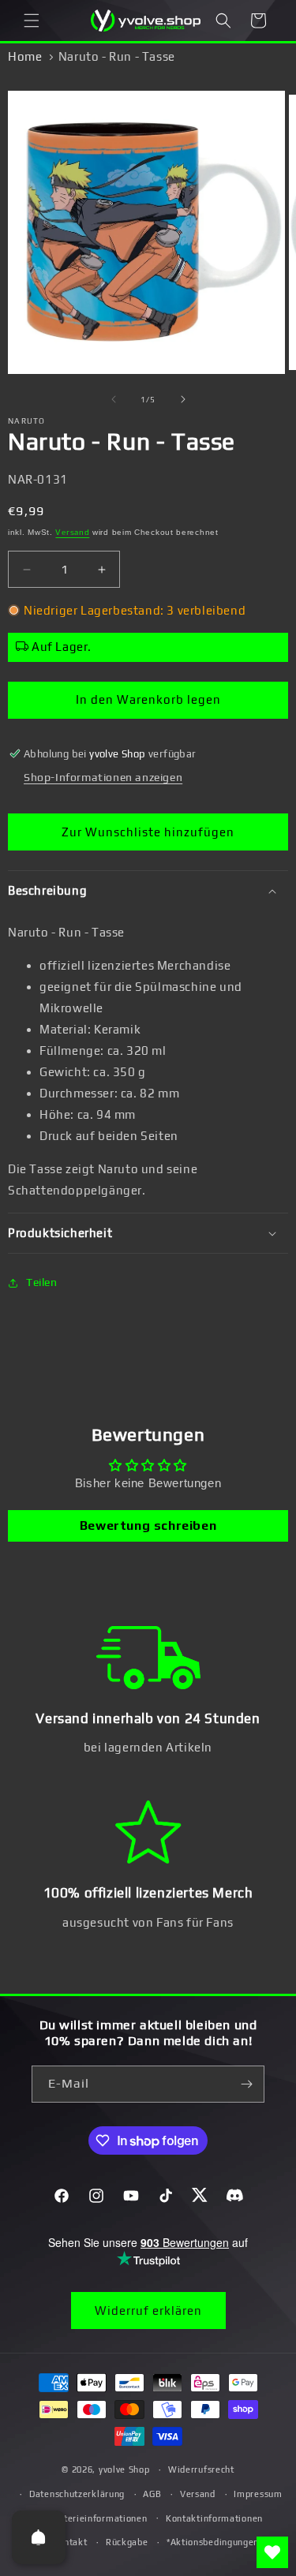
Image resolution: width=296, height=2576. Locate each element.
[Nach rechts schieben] (183, 399)
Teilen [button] (42, 1282)
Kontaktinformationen (214, 2518)
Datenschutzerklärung (77, 2494)
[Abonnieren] (246, 2084)
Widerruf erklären (148, 2311)
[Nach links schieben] (114, 399)
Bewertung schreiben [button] (148, 1525)
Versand (72, 532)
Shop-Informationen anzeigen (103, 777)
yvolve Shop (124, 2469)
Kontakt (70, 2542)
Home (25, 56)
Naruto (27, 421)
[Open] (39, 2537)
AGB (152, 2494)
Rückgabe (127, 2542)
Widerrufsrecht (201, 2469)
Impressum (258, 2494)
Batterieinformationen (98, 2518)
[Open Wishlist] (272, 2552)
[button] (32, 21)
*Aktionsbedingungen (213, 2542)
